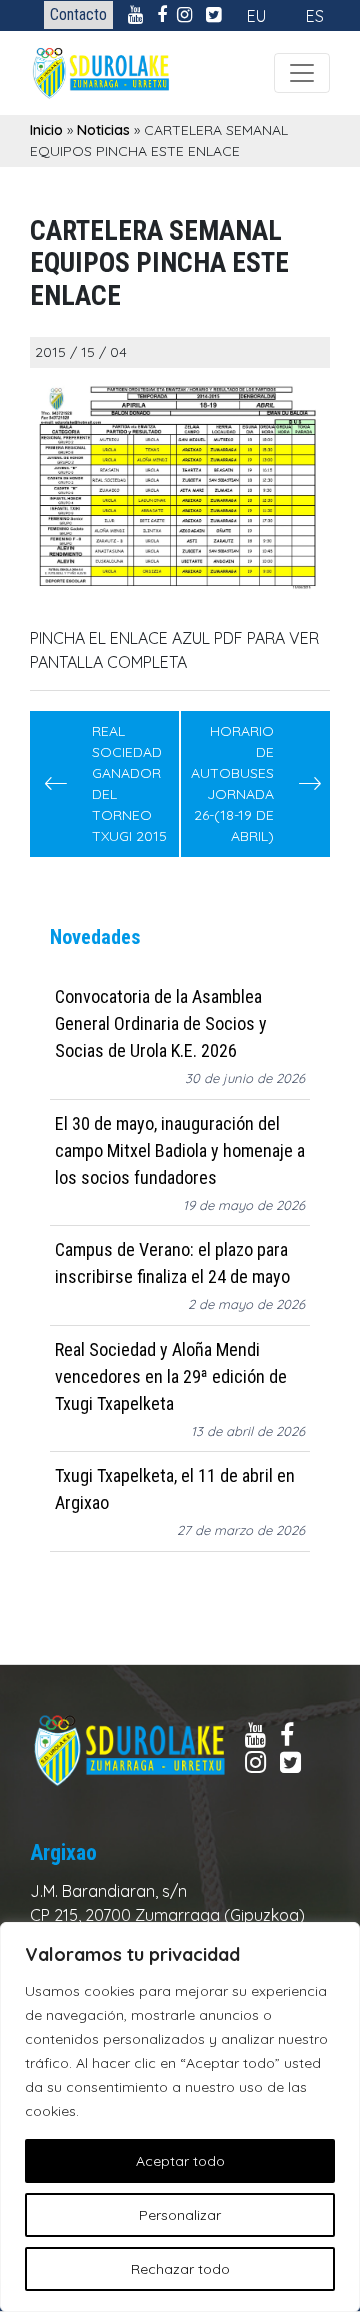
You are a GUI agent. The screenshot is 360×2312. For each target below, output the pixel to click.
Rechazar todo (180, 2269)
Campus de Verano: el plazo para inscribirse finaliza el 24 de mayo (172, 1263)
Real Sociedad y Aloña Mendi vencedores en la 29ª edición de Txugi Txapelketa (171, 1376)
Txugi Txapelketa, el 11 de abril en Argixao (175, 1489)
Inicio (46, 130)
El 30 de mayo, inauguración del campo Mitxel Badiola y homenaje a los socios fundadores (180, 1150)
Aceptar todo (180, 2161)
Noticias (103, 130)
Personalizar (180, 2215)
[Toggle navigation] (302, 73)
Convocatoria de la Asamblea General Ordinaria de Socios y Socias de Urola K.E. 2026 (161, 1023)
